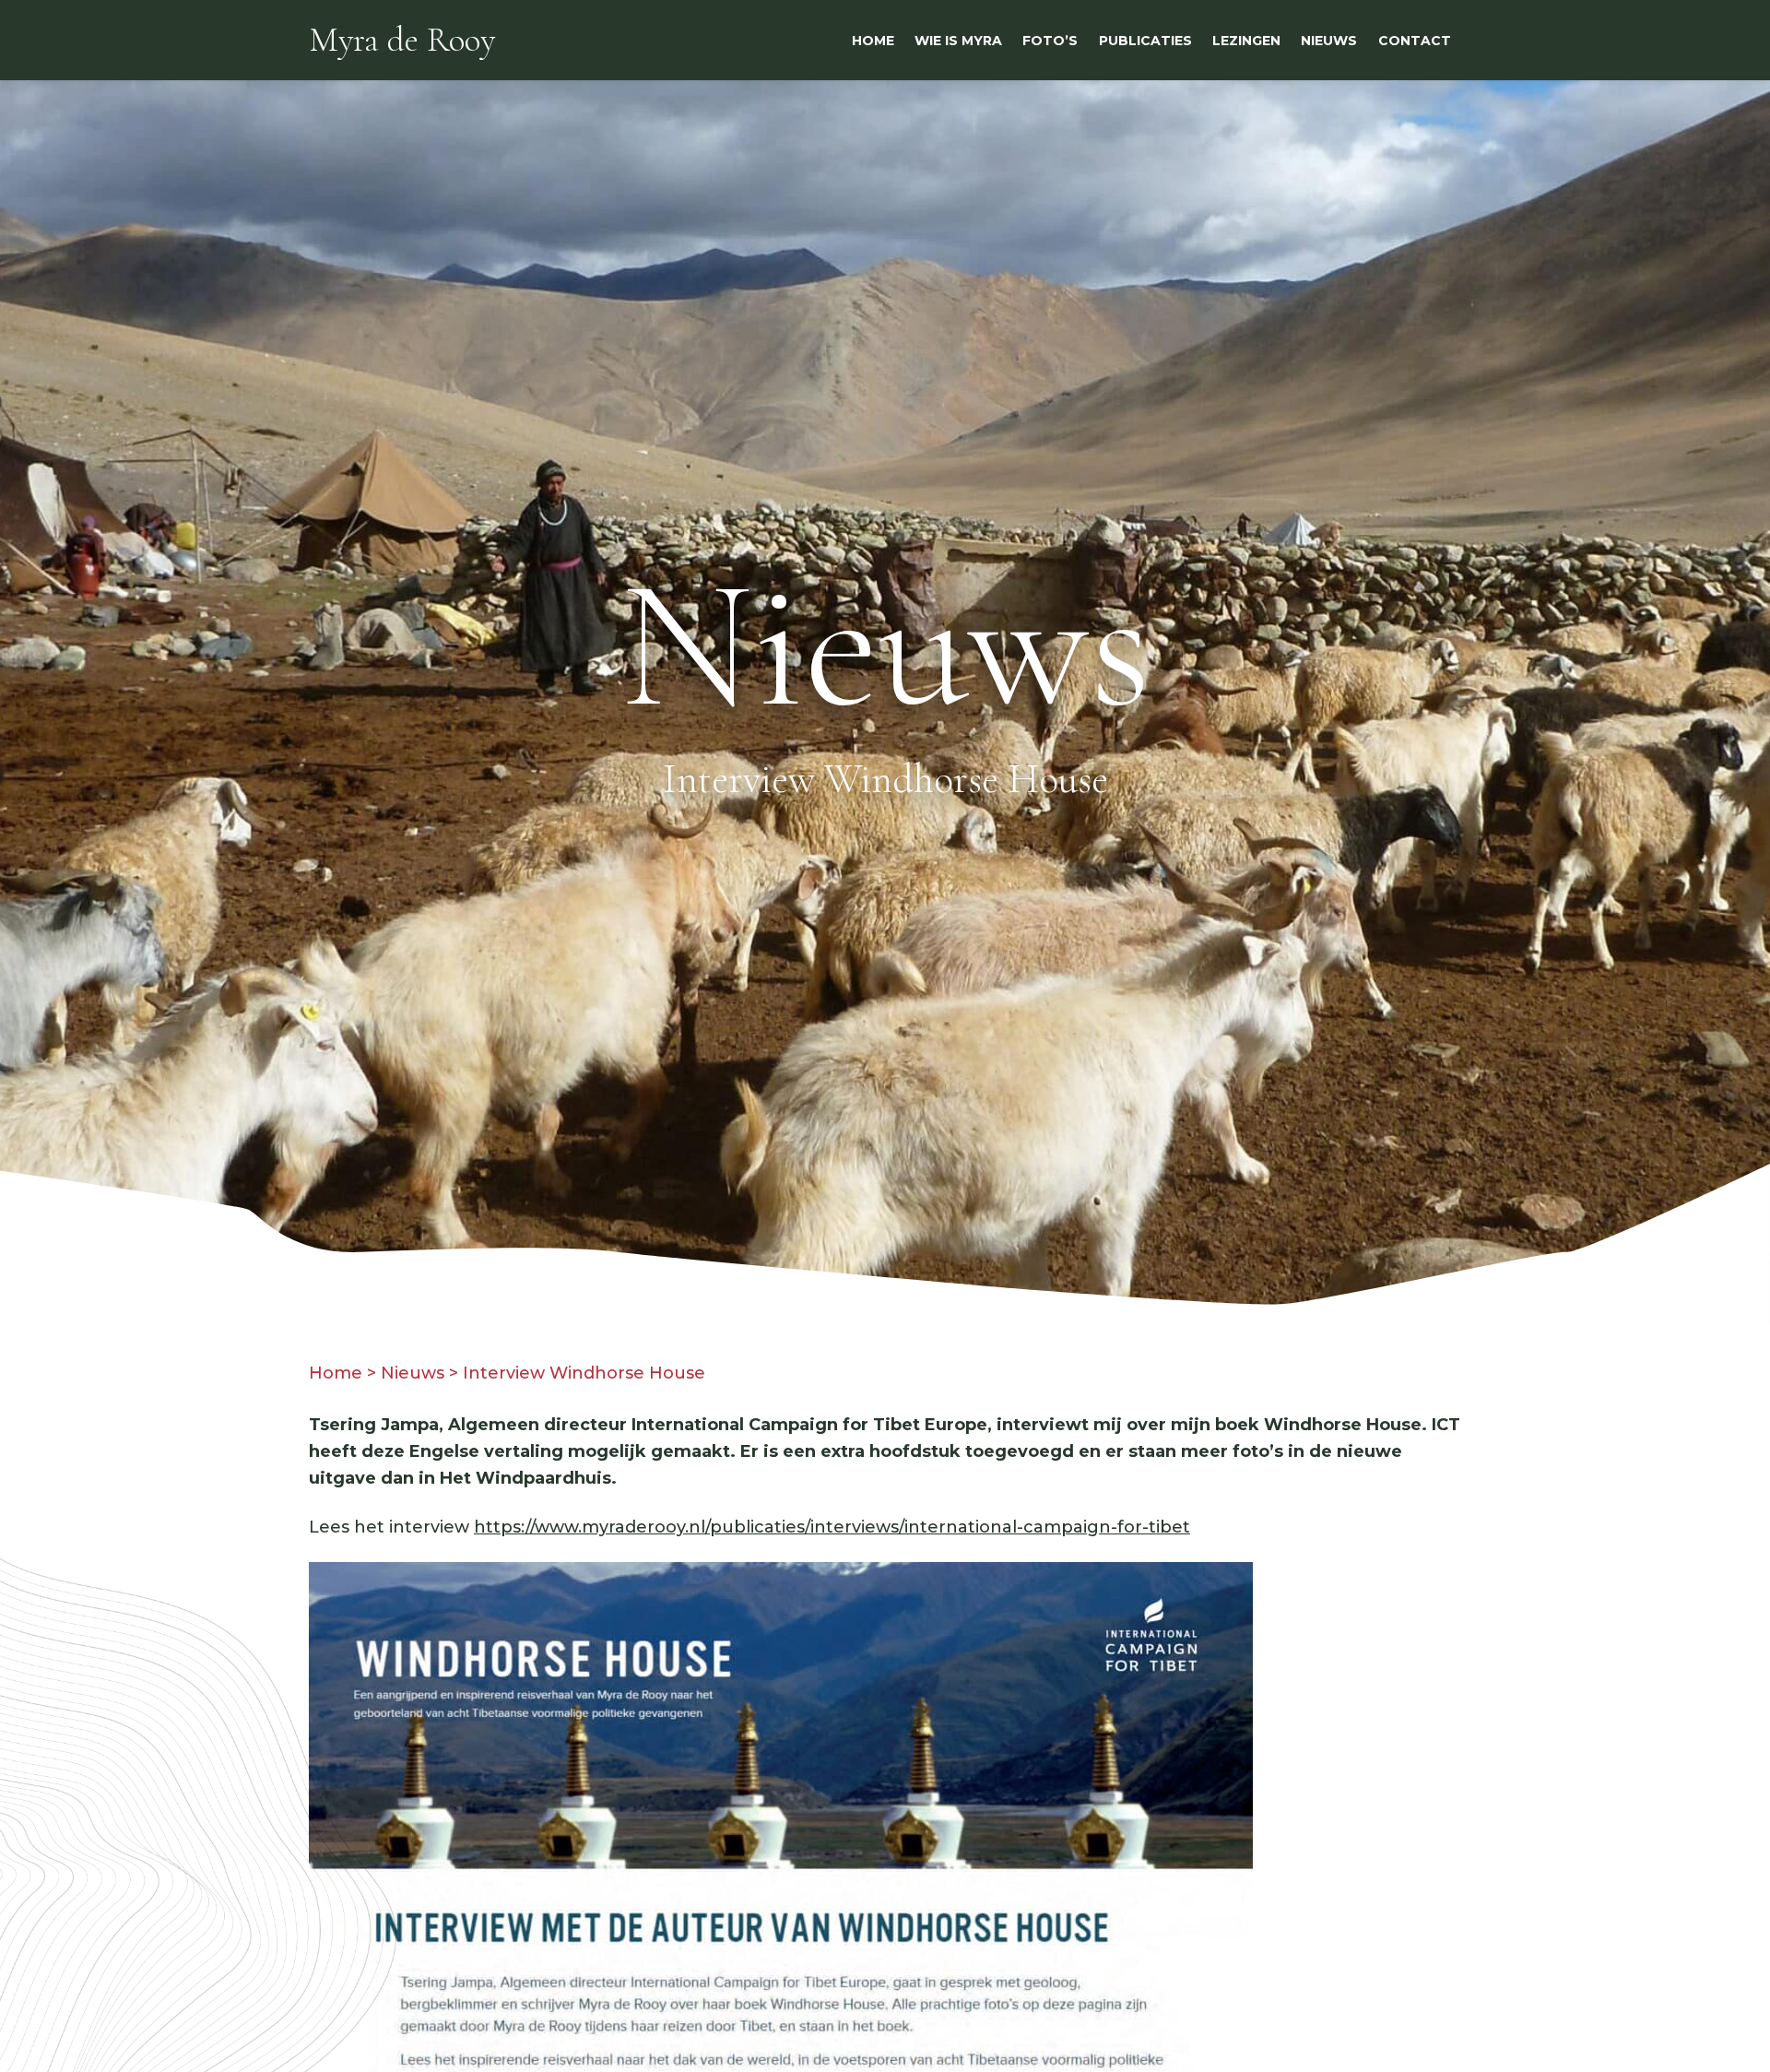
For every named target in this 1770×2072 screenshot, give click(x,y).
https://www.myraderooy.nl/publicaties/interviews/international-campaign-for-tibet (832, 1527)
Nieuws (413, 1373)
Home (336, 1373)
